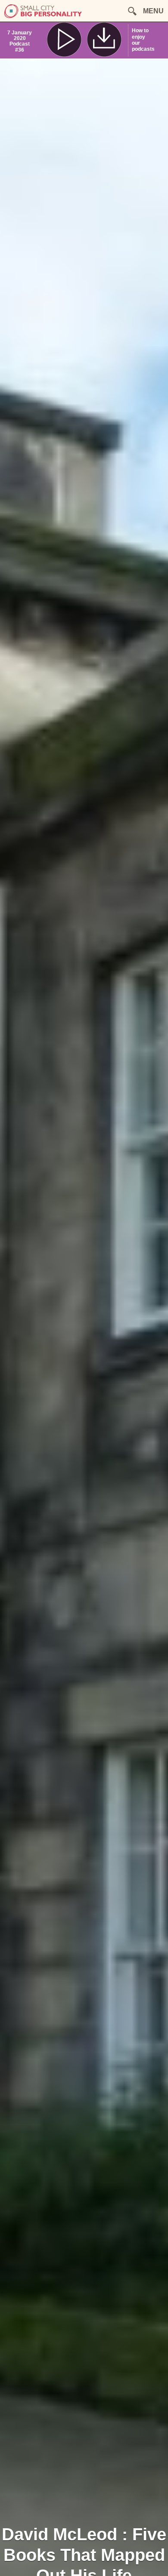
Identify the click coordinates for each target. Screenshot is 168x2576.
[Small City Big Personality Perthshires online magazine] (43, 16)
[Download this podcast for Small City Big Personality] (104, 40)
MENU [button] (153, 11)
